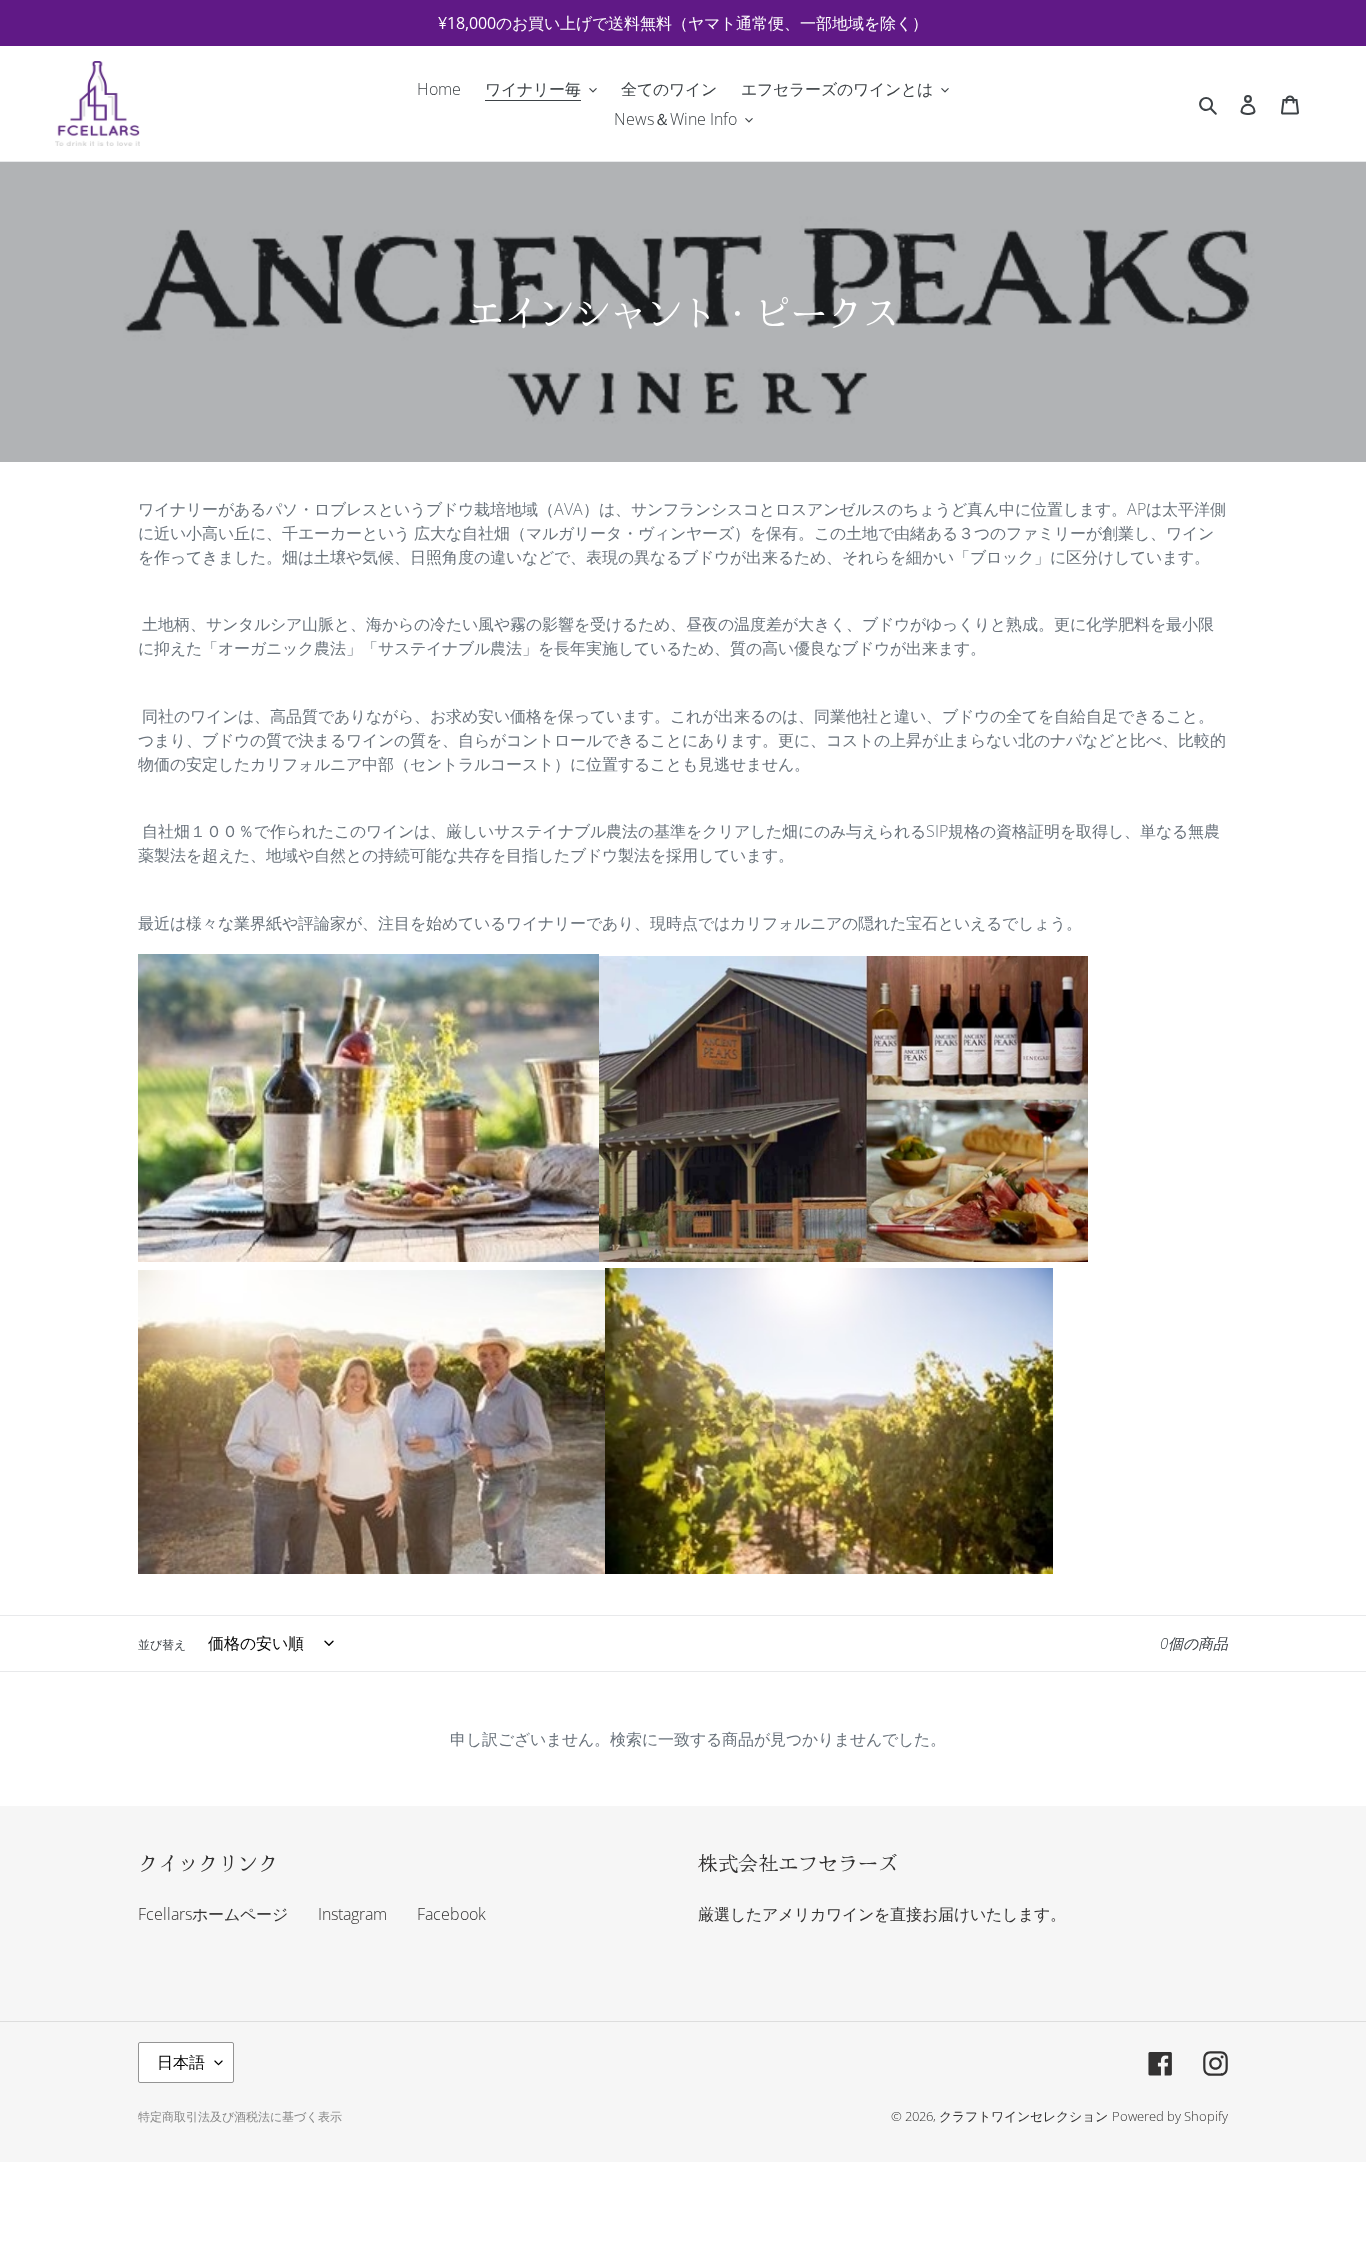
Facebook (451, 1914)
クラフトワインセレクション (1023, 2116)
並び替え (162, 1644)
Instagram (352, 1914)
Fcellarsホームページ (213, 1914)
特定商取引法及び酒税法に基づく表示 (240, 2116)
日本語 (181, 2062)
